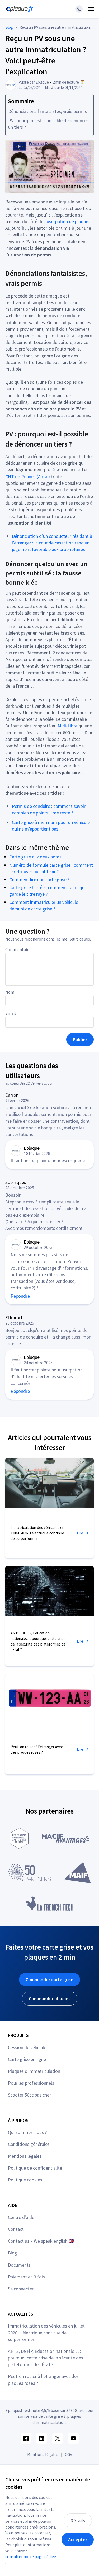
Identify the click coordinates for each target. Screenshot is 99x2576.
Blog (13, 2253)
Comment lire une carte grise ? (39, 879)
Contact (16, 2229)
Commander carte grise (49, 1980)
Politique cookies (25, 2180)
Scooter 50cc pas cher (29, 2095)
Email (11, 1013)
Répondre (20, 1296)
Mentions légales (25, 2156)
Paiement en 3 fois (26, 2277)
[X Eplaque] (58, 2438)
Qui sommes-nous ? (27, 2132)
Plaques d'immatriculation (34, 2071)
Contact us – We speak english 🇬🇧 (41, 2241)
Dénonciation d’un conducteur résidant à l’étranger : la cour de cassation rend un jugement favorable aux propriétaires (52, 543)
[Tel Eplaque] (79, 9)
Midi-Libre (67, 726)
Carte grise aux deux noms (35, 857)
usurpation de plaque (67, 221)
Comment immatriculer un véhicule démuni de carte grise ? (44, 905)
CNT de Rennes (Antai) (28, 476)
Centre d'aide (21, 2217)
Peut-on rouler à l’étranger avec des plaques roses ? (43, 2380)
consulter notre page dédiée (31, 2556)
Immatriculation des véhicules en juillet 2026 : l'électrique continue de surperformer (46, 2332)
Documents (19, 2265)
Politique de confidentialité (35, 2168)
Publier (80, 1040)
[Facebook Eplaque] (26, 2438)
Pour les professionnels (31, 2083)
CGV (69, 2454)
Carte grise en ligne (27, 2059)
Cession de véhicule (27, 2047)
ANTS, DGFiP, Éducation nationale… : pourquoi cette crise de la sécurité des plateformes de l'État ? (46, 2358)
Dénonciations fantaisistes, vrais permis (48, 111)
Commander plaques (50, 1999)
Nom (10, 992)
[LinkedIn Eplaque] (42, 2438)
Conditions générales (29, 2144)
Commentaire (18, 949)
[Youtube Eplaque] (73, 2438)
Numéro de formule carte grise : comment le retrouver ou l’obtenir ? (51, 868)
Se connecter (21, 2289)
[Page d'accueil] (18, 9)
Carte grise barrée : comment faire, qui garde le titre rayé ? (47, 891)
